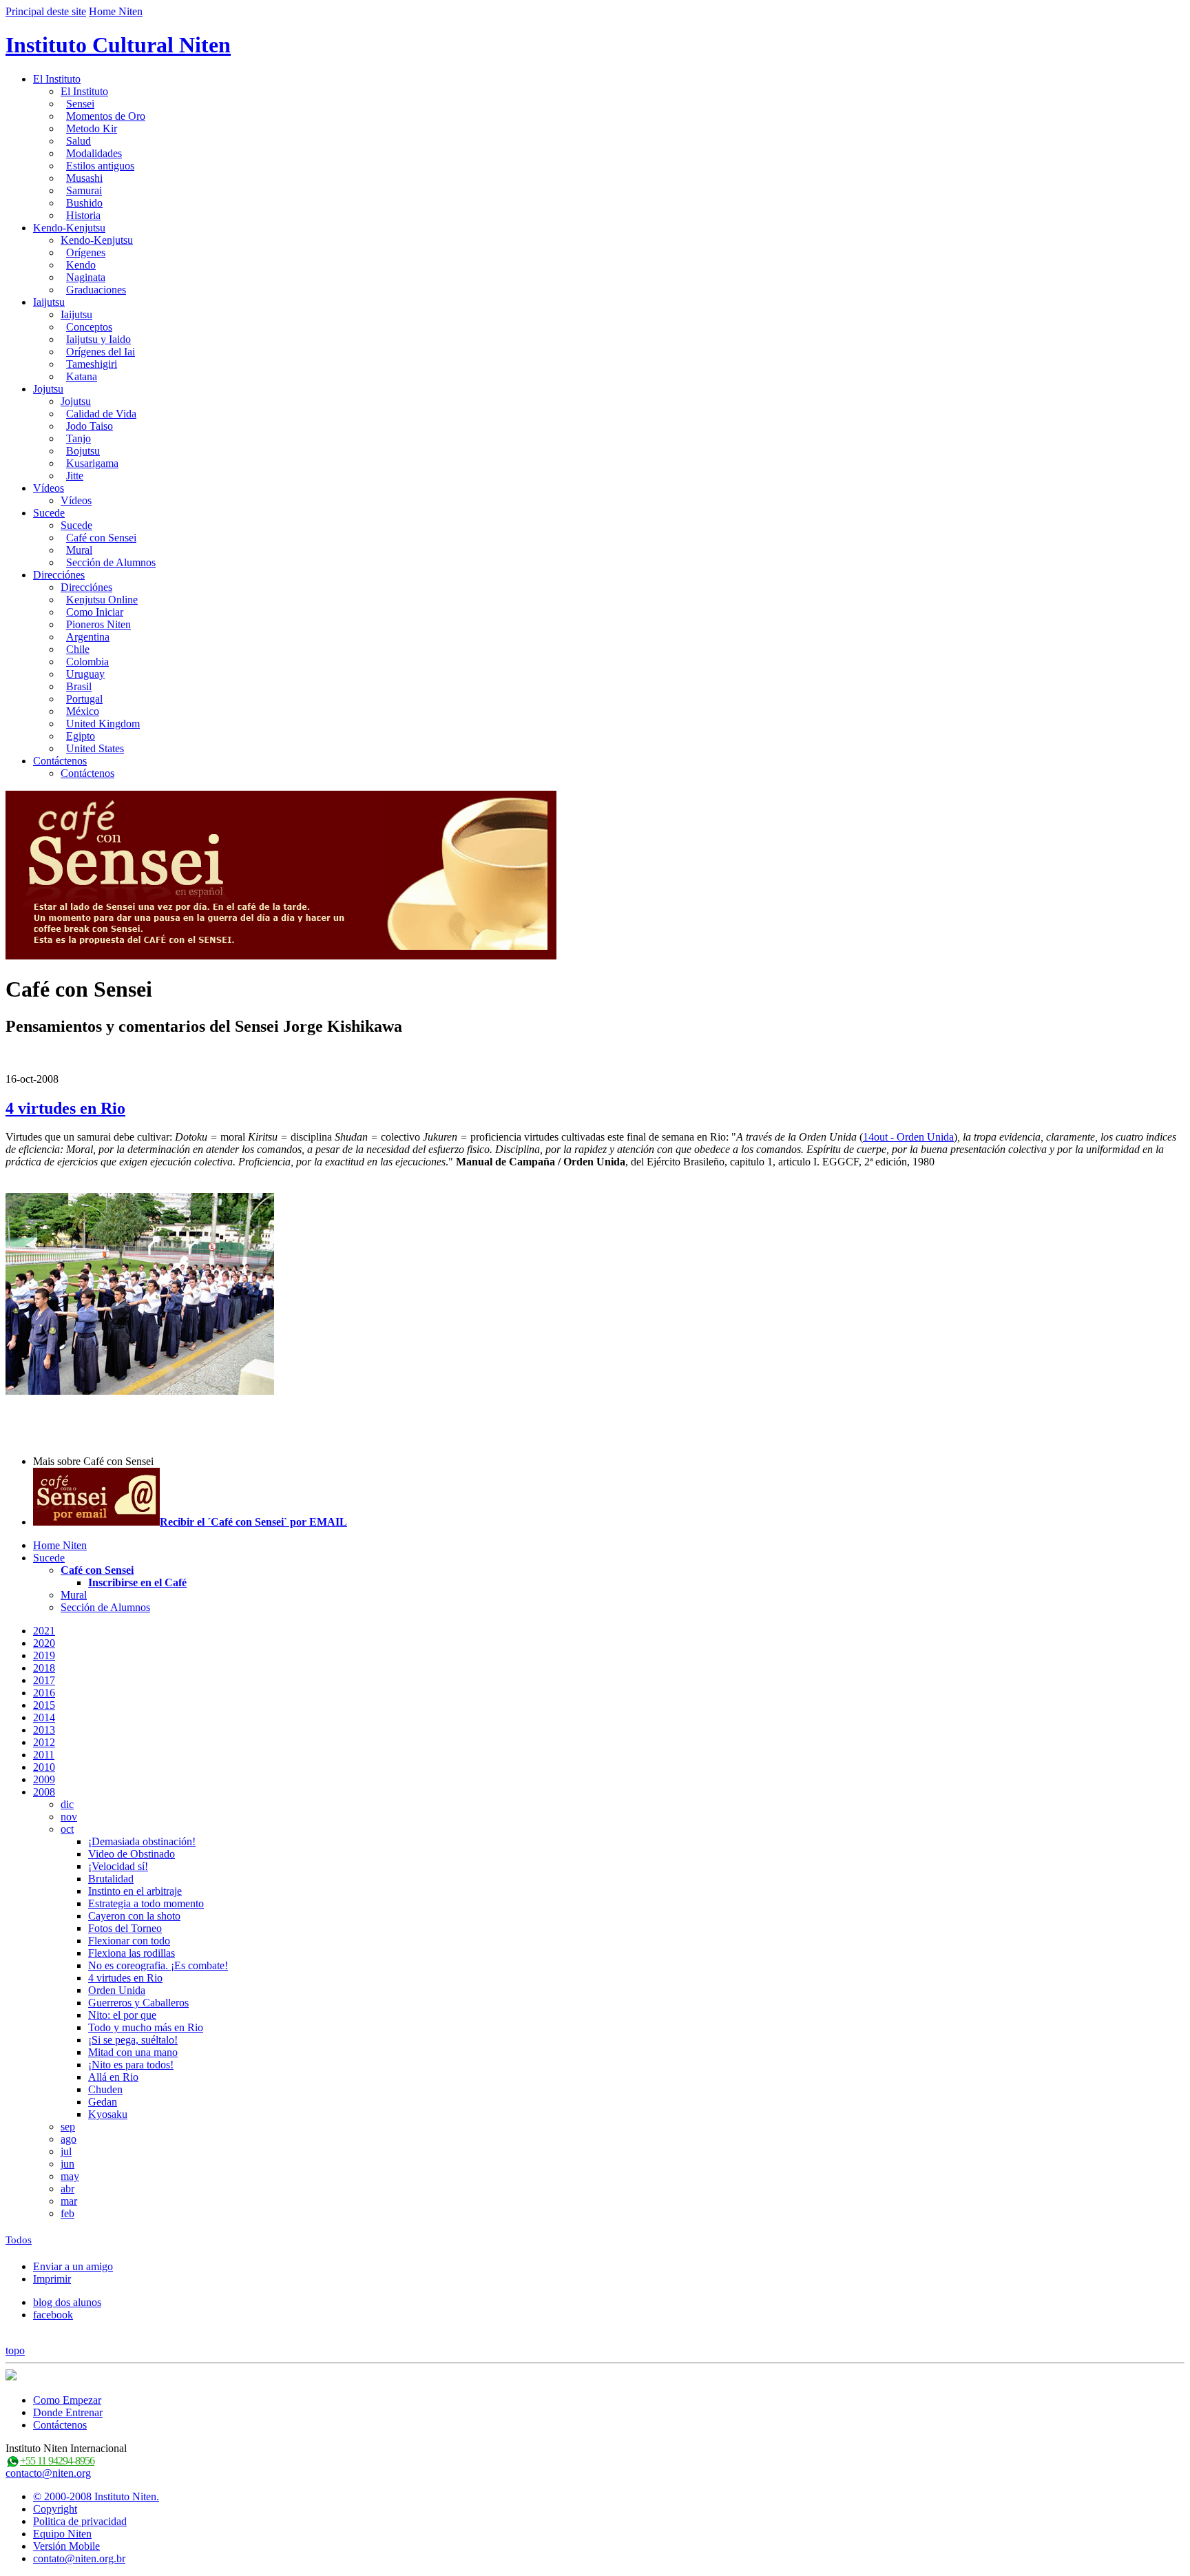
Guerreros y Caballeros (138, 2003)
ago (69, 2139)
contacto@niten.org (48, 2473)
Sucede (49, 513)
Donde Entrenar (68, 2412)
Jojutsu (48, 389)
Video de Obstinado (132, 1854)
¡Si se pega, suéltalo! (133, 2040)
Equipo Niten (62, 2534)
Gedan (103, 2102)
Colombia (87, 662)
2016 (44, 1693)
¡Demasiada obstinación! (142, 1841)
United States (95, 748)
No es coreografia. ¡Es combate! (158, 1965)
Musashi (84, 178)
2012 (44, 1742)
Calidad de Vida (101, 414)
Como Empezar (67, 2400)
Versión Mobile (66, 2546)
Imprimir (52, 2279)
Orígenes (86, 252)
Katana (82, 376)
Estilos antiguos (100, 166)
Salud (79, 141)
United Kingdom (103, 724)
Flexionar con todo (129, 1941)
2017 (44, 1680)
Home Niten (116, 11)
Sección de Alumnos (111, 562)
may (70, 2176)
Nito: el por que (122, 2015)
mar (69, 2201)
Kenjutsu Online (102, 600)
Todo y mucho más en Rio (146, 2027)
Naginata (86, 277)
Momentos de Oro (106, 116)
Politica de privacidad (80, 2521)
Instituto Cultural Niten (118, 45)
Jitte (75, 476)
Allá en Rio (113, 2077)
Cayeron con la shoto (134, 1916)
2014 (44, 1717)
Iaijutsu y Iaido (98, 339)
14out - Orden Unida (908, 1137)
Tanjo (79, 438)
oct (67, 1829)
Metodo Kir (92, 128)
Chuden (105, 2089)
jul (66, 2151)
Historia (83, 215)
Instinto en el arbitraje (135, 1891)
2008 (44, 1792)
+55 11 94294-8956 (57, 2461)
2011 (44, 1755)
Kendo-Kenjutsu (69, 228)
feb (67, 2213)
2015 (44, 1705)
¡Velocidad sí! (118, 1866)
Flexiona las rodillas (132, 1953)
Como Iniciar (95, 612)
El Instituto (57, 79)
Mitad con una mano (133, 2052)
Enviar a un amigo (73, 2266)
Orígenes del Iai (101, 352)
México (83, 711)
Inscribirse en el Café (137, 1582)
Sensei (80, 104)
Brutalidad (111, 1879)
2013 (44, 1730)
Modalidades (94, 153)
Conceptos (89, 327)
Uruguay (85, 674)
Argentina (88, 637)
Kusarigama (92, 463)
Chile (78, 649)
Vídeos (49, 488)
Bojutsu (83, 451)
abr (67, 2189)
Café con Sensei (101, 538)
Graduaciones (96, 290)
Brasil (79, 686)
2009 (44, 1779)
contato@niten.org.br (79, 2558)
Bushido (84, 203)
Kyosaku (108, 2114)
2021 (44, 1631)
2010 (44, 1767)
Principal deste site (46, 11)
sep (68, 2127)
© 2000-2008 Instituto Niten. (96, 2496)
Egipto (81, 736)
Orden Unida (117, 1990)
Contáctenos (60, 761)
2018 (44, 1668)
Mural (79, 550)
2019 (44, 1655)
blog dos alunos (67, 2302)
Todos (19, 2240)
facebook (53, 2315)
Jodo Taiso (90, 426)
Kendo (81, 265)
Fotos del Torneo (125, 1928)
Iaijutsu (49, 302)
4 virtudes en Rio (65, 1108)
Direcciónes (59, 575)
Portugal (84, 699)
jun (67, 2164)
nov (69, 1817)
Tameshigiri (92, 364)
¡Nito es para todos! (131, 2065)
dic (67, 1804)
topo (15, 2350)
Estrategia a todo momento (146, 1903)
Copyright (55, 2509)
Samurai (84, 190)
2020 (44, 1643)
